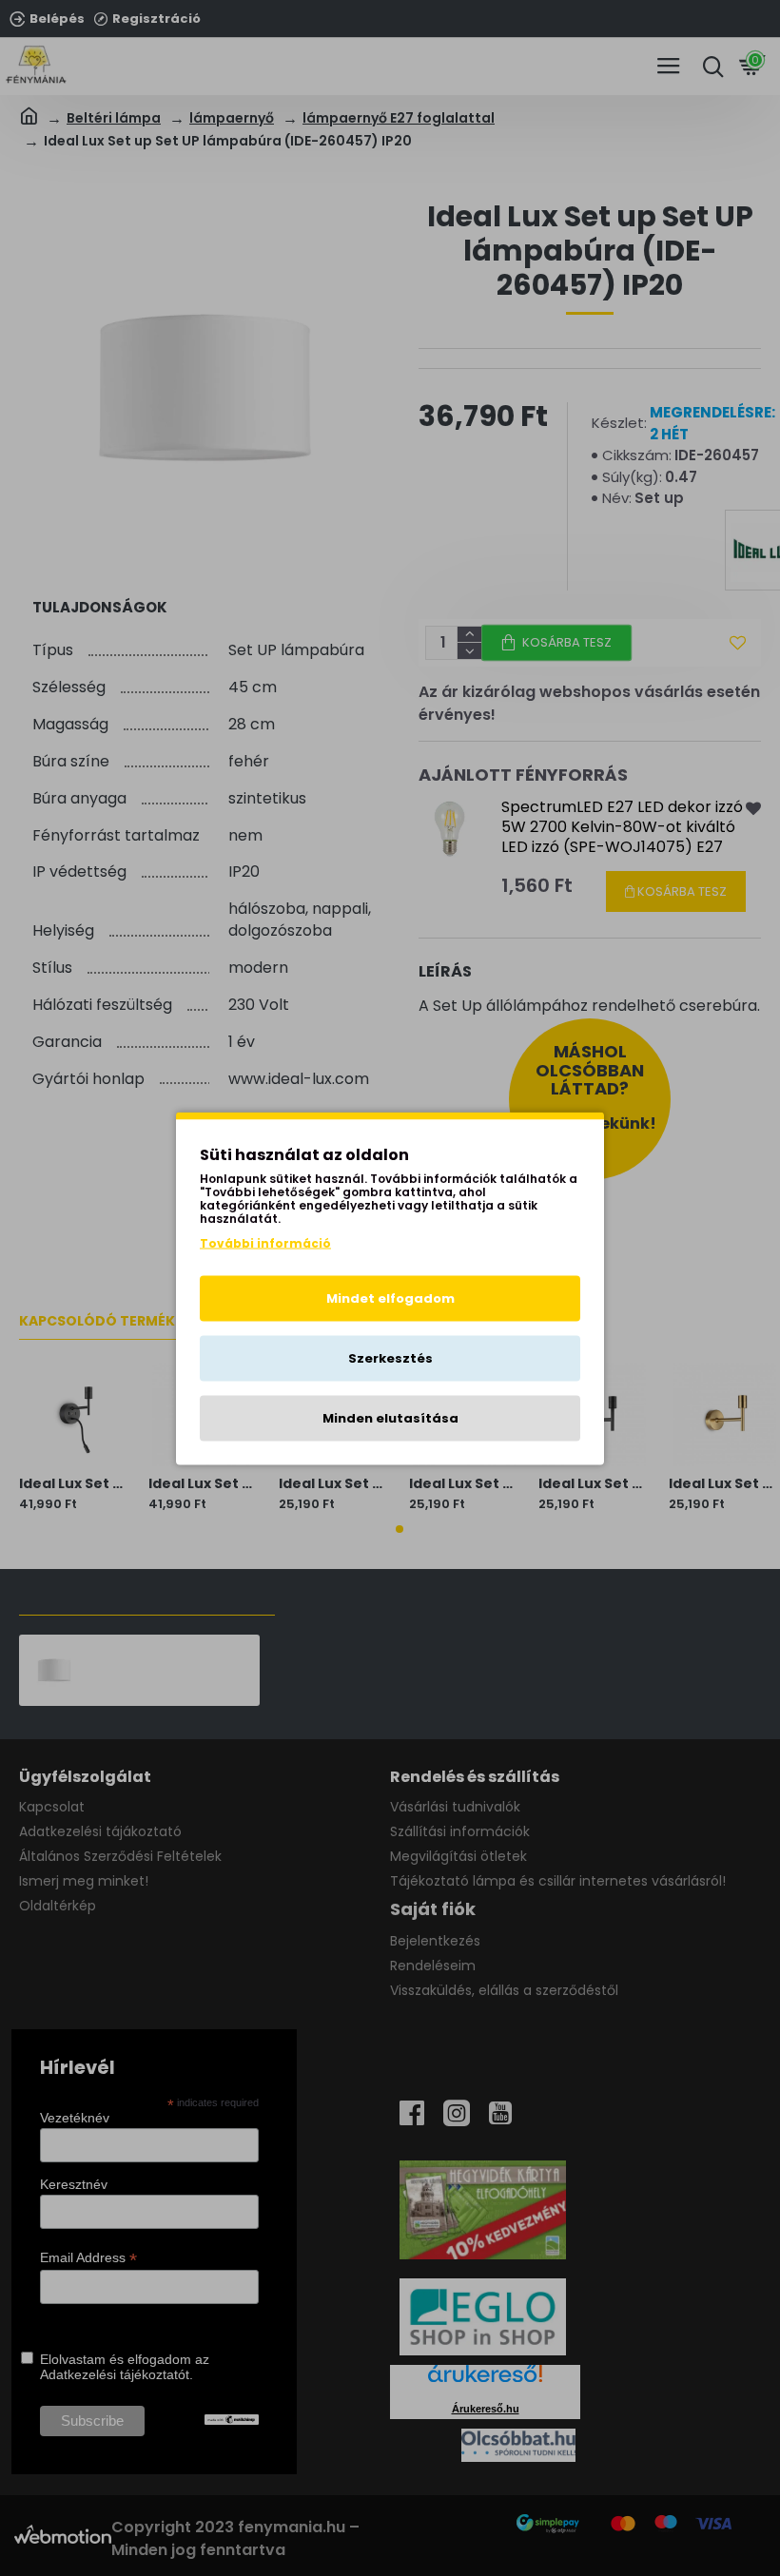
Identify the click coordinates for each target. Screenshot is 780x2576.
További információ (265, 1242)
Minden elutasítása (390, 1417)
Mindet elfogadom (390, 1298)
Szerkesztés (390, 1357)
